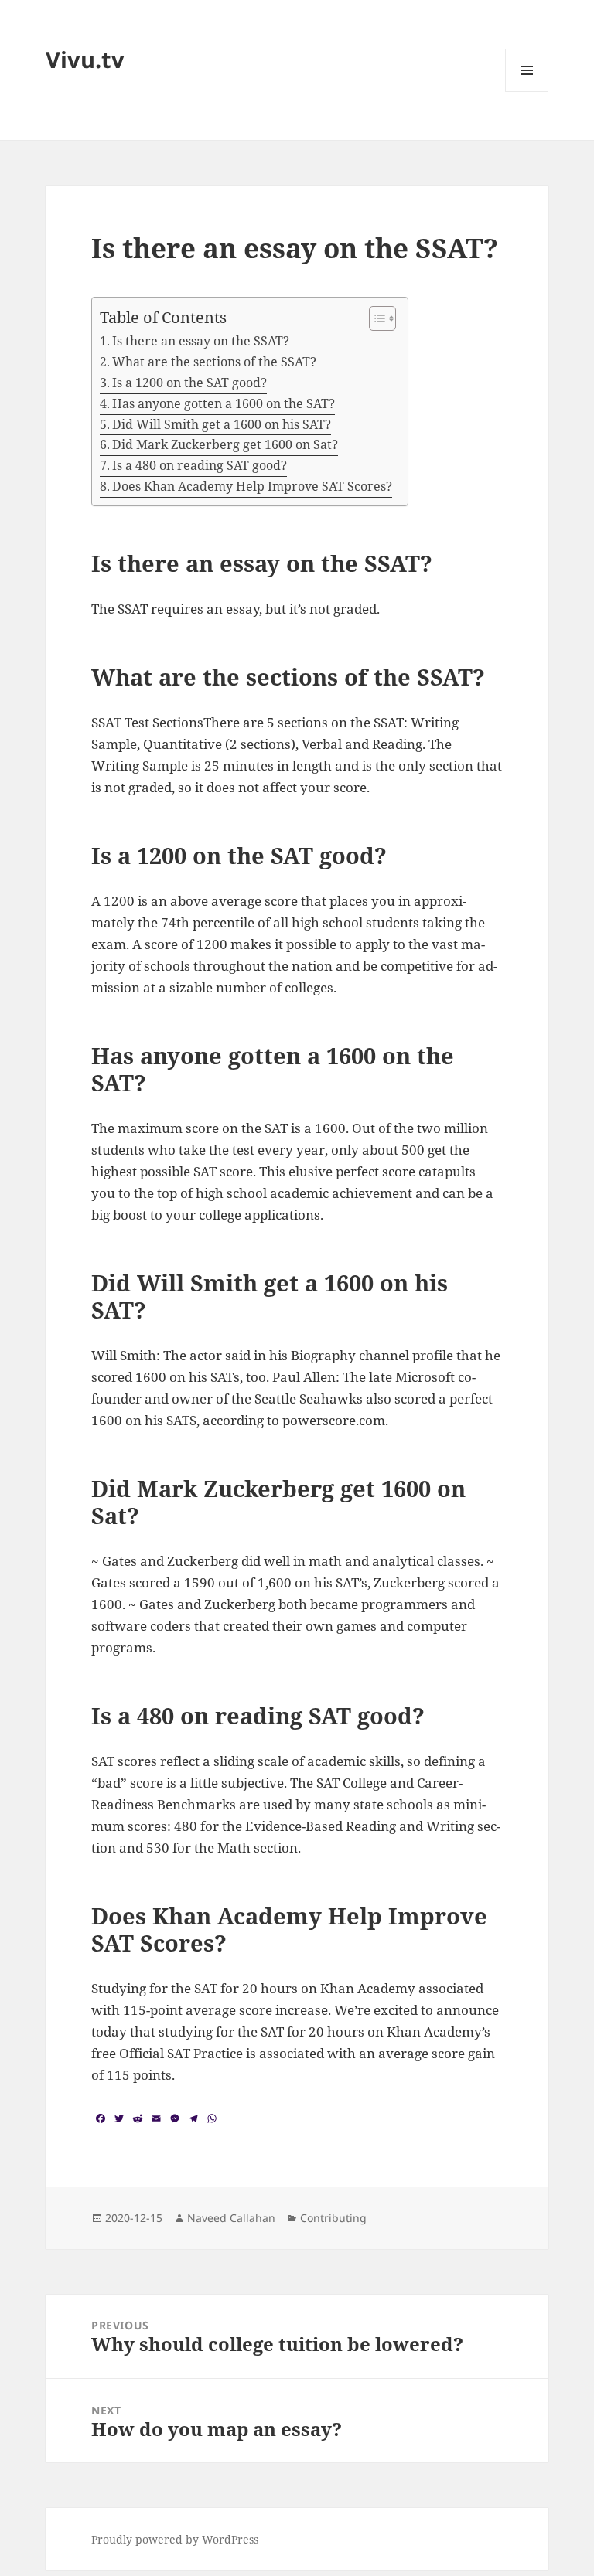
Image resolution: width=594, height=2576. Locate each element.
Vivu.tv (85, 59)
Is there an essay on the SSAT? (201, 341)
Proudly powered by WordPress (175, 2539)
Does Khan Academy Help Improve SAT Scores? (252, 486)
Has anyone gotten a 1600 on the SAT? (224, 403)
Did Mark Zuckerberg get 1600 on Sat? (225, 444)
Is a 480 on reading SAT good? (200, 465)
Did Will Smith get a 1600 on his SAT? (222, 424)
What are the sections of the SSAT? (214, 362)
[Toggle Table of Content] (375, 318)
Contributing (333, 2218)
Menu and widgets (527, 92)
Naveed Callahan (231, 2218)
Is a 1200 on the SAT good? (189, 383)
